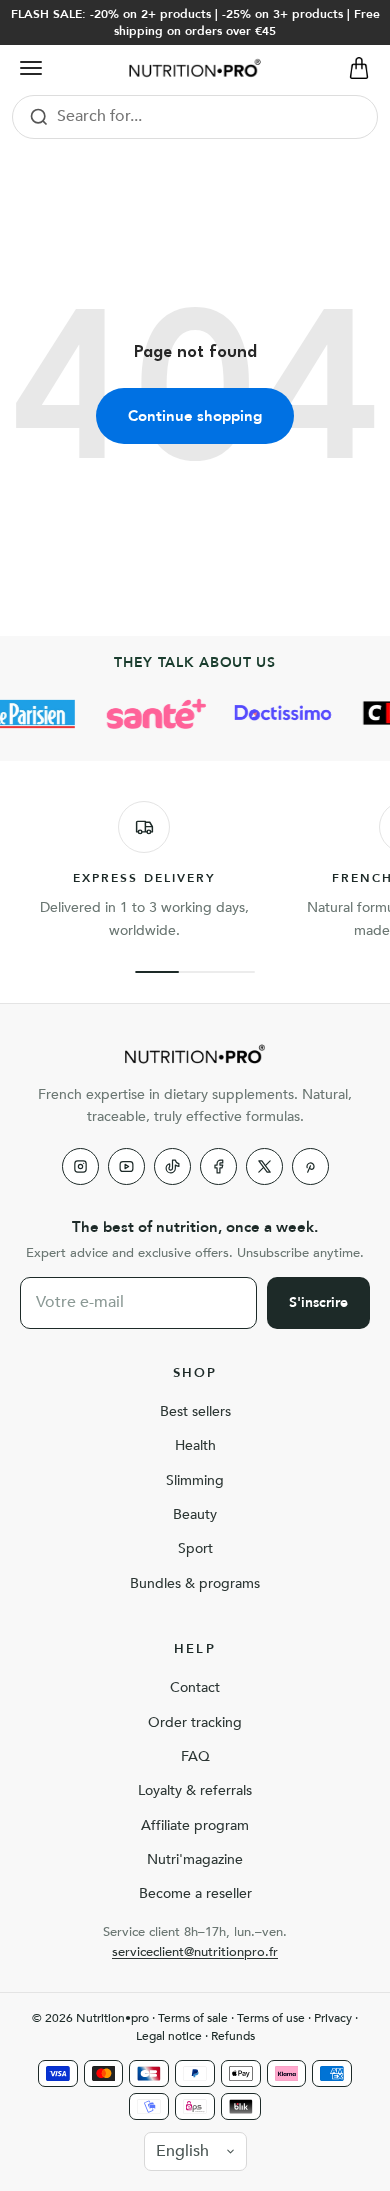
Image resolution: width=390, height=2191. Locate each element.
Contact (195, 1687)
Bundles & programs (195, 1583)
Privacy (333, 2018)
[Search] (39, 117)
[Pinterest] (310, 1166)
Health (195, 1445)
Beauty (195, 1514)
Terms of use (271, 2018)
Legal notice (169, 2036)
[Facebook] (218, 1166)
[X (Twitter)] (264, 1166)
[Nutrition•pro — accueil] (195, 1054)
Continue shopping (195, 416)
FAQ (195, 1756)
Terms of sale (193, 2018)
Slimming (195, 1480)
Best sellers (195, 1411)
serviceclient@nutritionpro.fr (195, 1952)
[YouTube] (126, 1166)
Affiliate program (195, 1825)
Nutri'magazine (195, 1859)
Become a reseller (195, 1893)
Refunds (233, 2036)
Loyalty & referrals (195, 1790)
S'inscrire (318, 1302)
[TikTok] (172, 1166)
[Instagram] (80, 1166)
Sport (195, 1548)
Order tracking (195, 1722)
